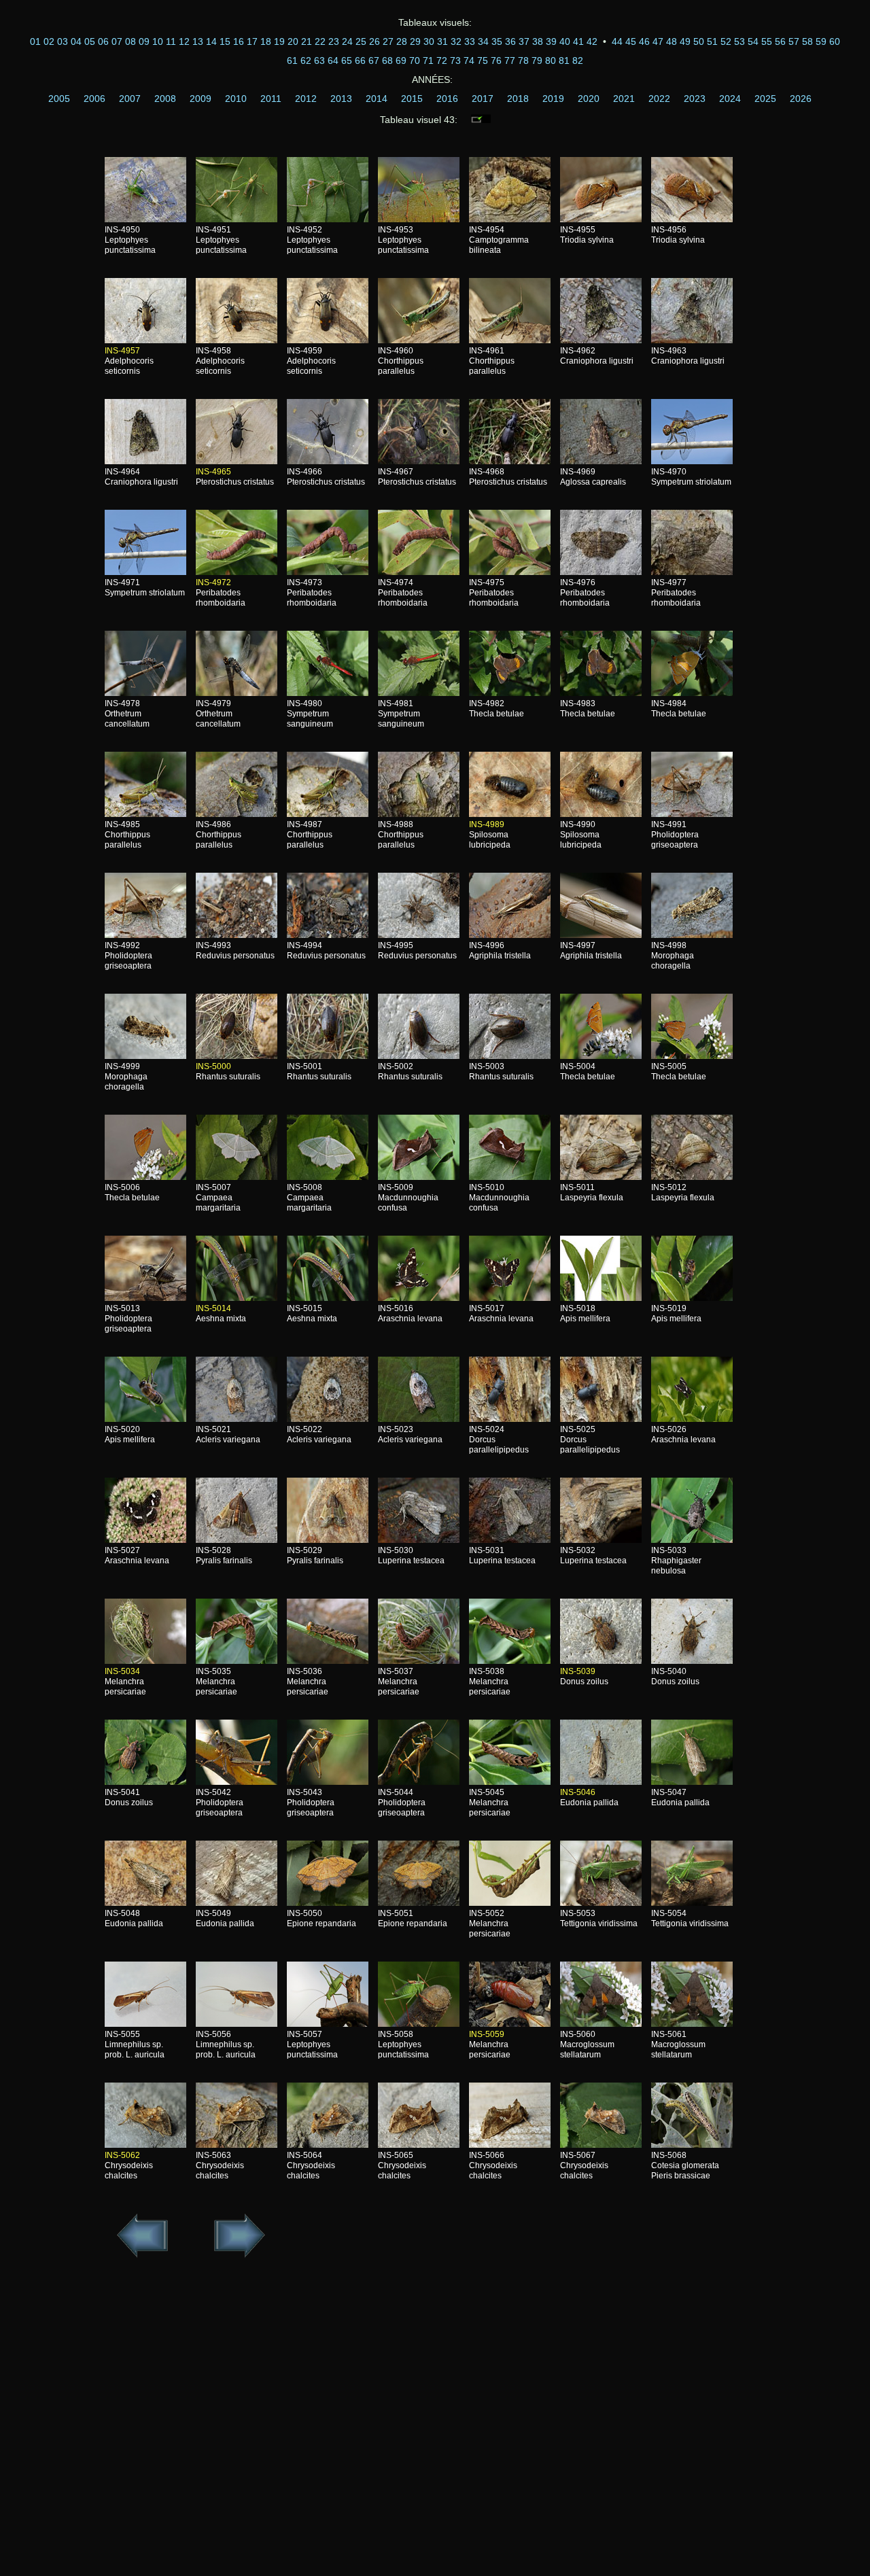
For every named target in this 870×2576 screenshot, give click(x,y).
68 (387, 60)
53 (739, 41)
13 (198, 41)
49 (685, 41)
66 (360, 60)
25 (361, 41)
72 (442, 60)
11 (171, 41)
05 (90, 41)
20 (293, 41)
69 (401, 60)
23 (334, 41)
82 (578, 60)
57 (794, 41)
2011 (271, 99)
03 (63, 41)
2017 (483, 99)
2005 (59, 99)
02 (49, 41)
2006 (94, 99)
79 (537, 60)
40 (565, 41)
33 (470, 41)
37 (524, 41)
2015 (412, 99)
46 (644, 41)
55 (767, 41)
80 (551, 60)
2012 (306, 99)
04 (76, 41)
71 (428, 60)
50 (699, 41)
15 (225, 41)
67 (374, 60)
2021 (624, 99)
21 (307, 41)
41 (578, 41)
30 (429, 41)
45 (631, 41)
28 (402, 41)
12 (184, 41)
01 (35, 41)
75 (483, 60)
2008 (165, 99)
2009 (201, 99)
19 (279, 41)
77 (510, 60)
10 (158, 41)
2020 (589, 99)
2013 (341, 99)
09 (144, 41)
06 (103, 41)
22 (320, 41)
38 (538, 41)
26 (375, 41)
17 (252, 41)
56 (780, 41)
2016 (447, 99)
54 (753, 41)
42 (592, 41)
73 (455, 60)
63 (319, 60)
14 (211, 41)
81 (564, 60)
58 (807, 41)
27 (388, 41)
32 (456, 41)
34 (483, 41)
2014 (377, 99)
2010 (236, 99)
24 (347, 41)
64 (333, 60)
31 (442, 41)
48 (672, 41)
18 (266, 41)
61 (292, 60)
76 (496, 60)
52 (726, 41)
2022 (659, 99)
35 (497, 41)
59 (821, 41)
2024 (730, 99)
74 (469, 60)
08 (130, 41)
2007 (130, 99)
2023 (695, 99)
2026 (801, 99)
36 (510, 41)
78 (523, 60)
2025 (765, 99)
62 (306, 60)
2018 (518, 99)
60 (835, 41)
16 (239, 41)
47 (658, 41)
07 (117, 41)
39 (551, 41)
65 (347, 60)
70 (415, 60)
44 (617, 41)
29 (415, 41)
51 (712, 41)
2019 (553, 99)
